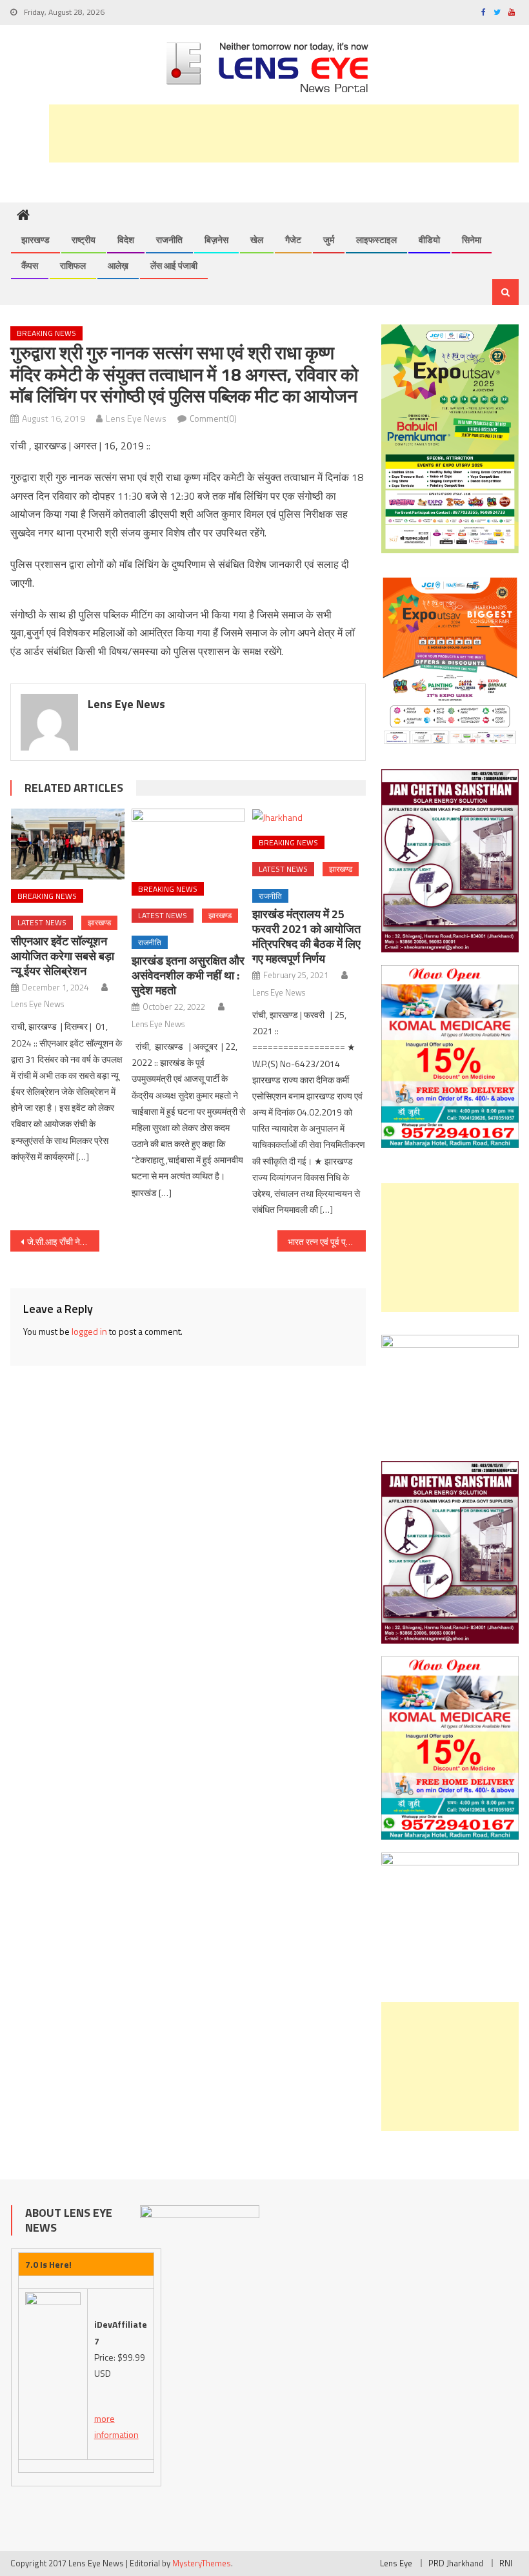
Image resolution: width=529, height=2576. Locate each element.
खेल (257, 240)
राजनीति (169, 240)
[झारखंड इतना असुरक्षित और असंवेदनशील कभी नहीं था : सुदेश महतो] (188, 841)
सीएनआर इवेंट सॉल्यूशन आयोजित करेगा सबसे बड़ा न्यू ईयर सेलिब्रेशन (63, 956)
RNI (506, 2563)
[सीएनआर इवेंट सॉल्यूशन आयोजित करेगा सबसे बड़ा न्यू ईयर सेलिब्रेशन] (68, 844)
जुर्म (329, 240)
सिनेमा (472, 240)
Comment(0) (213, 418)
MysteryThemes (202, 2563)
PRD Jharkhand (456, 2563)
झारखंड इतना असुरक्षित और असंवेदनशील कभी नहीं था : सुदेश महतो (188, 975)
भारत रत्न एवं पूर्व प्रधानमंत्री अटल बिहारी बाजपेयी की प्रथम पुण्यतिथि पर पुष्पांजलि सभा (327, 1242)
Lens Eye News (136, 418)
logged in (89, 1331)
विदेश (126, 240)
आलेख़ (118, 265)
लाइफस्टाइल (376, 240)
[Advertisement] (284, 133)
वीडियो (429, 240)
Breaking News (46, 333)
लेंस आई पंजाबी (174, 265)
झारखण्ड (35, 240)
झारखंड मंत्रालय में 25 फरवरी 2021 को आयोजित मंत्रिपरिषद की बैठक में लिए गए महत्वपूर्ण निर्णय (306, 936)
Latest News (42, 922)
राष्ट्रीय (84, 240)
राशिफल (73, 265)
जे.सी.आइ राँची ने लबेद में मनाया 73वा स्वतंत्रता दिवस (63, 1242)
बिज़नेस (216, 240)
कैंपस (30, 265)
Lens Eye (396, 2563)
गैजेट (293, 240)
